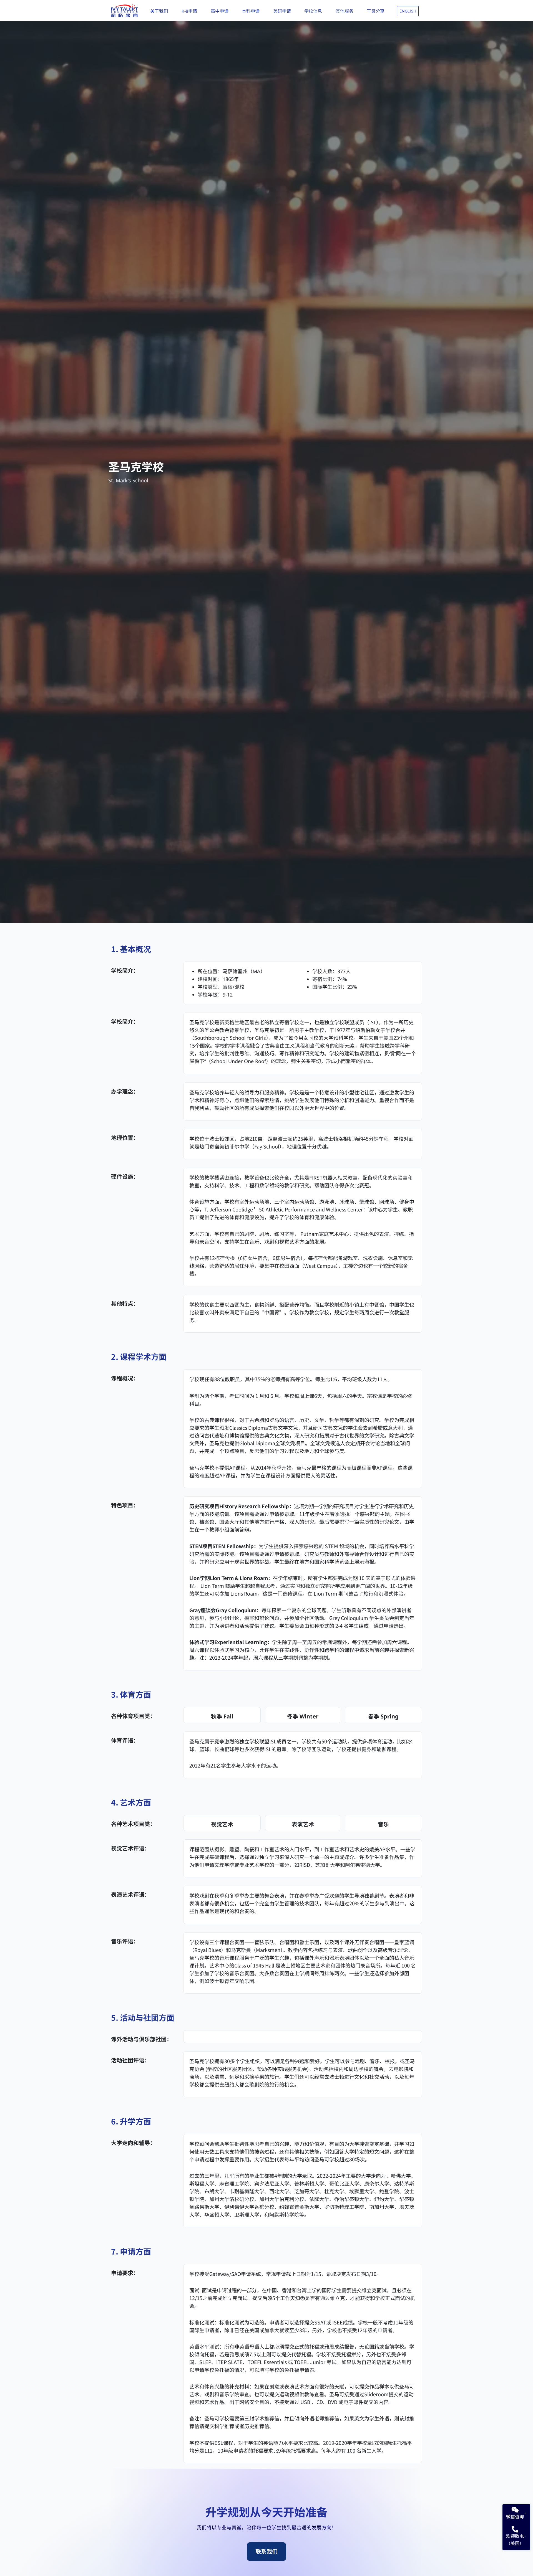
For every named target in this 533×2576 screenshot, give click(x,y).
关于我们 (159, 11)
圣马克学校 (136, 466)
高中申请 (220, 11)
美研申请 (282, 11)
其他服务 (345, 11)
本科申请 (251, 11)
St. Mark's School (128, 480)
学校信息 (313, 11)
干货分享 (376, 11)
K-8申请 (189, 11)
